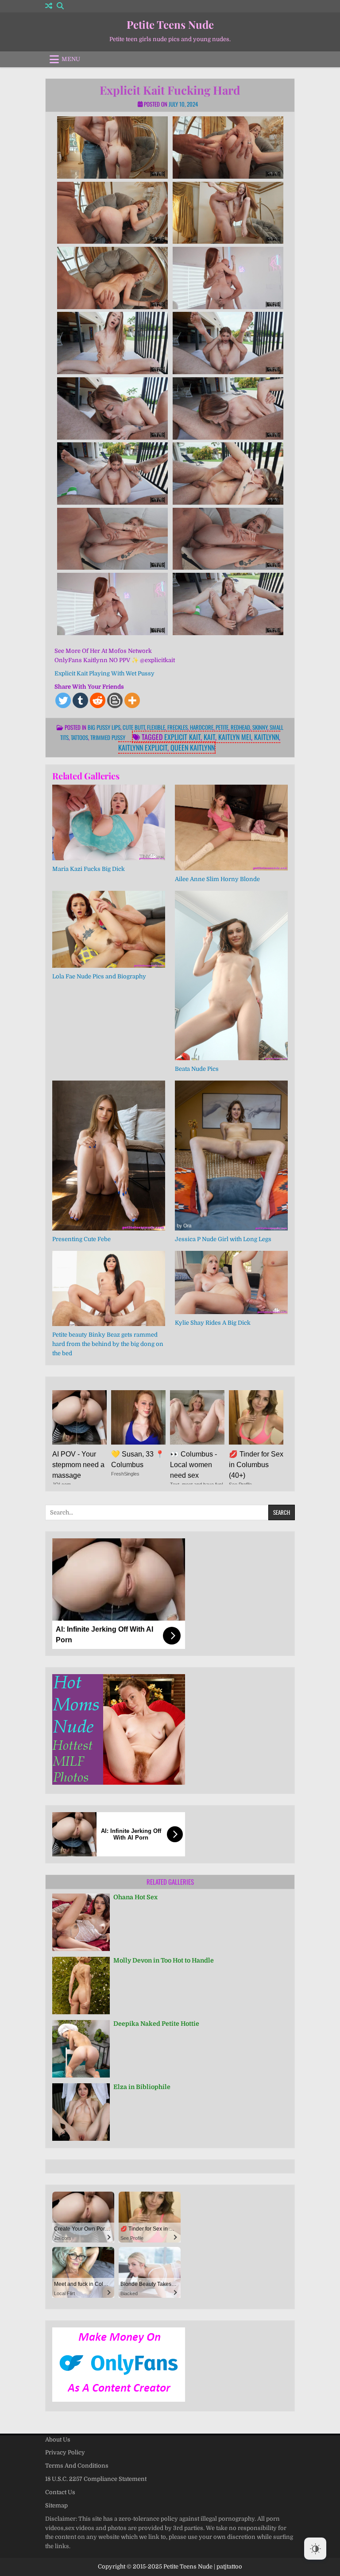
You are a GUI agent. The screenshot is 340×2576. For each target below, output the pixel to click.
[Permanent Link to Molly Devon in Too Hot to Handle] (81, 1986)
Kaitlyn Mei (235, 737)
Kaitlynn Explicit (143, 747)
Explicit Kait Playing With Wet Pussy (104, 673)
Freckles (178, 727)
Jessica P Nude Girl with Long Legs (223, 1239)
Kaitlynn (267, 737)
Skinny (260, 727)
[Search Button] (60, 6)
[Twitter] (63, 700)
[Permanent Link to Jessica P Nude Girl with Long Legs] (231, 1156)
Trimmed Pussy (108, 737)
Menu (71, 59)
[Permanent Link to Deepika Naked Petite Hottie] (81, 2049)
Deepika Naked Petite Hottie (156, 2024)
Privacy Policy (65, 2452)
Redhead (240, 727)
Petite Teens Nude (170, 24)
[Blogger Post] (115, 700)
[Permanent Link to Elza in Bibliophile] (81, 2112)
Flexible (156, 727)
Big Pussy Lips (104, 727)
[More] (132, 700)
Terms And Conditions (77, 2466)
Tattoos (79, 737)
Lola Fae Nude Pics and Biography (99, 976)
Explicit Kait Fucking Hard (170, 90)
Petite (222, 727)
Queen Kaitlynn (193, 747)
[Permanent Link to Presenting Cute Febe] (109, 1156)
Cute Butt (134, 727)
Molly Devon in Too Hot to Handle (164, 1960)
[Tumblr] (80, 700)
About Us (58, 2440)
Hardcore (202, 727)
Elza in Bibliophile (142, 2087)
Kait (209, 737)
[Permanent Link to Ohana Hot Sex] (81, 1922)
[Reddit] (98, 700)
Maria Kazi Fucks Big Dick (89, 869)
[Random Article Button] (49, 6)
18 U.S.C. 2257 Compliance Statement (96, 2479)
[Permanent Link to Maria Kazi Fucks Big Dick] (109, 822)
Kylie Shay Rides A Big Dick (213, 1323)
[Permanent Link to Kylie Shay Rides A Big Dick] (231, 1282)
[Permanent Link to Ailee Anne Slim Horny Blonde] (231, 828)
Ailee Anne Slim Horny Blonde (217, 879)
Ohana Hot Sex (135, 1897)
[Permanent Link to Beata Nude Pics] (231, 976)
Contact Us (60, 2492)
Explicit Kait (182, 737)
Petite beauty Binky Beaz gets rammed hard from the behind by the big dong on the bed (108, 1344)
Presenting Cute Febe (81, 1239)
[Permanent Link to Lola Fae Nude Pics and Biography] (109, 929)
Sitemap (56, 2505)
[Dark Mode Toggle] (315, 2549)
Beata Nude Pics (197, 1069)
